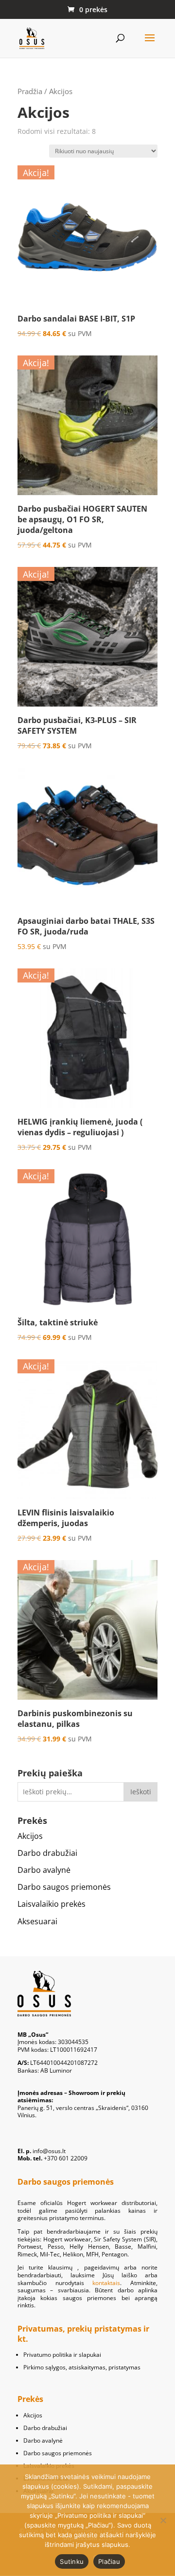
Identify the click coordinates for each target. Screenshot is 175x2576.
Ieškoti (141, 1792)
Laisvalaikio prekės (52, 1904)
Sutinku (72, 2561)
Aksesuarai (37, 1921)
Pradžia (30, 91)
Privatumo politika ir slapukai (62, 2355)
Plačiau (109, 2561)
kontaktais (106, 2283)
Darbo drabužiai (47, 1853)
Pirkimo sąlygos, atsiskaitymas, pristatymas (82, 2367)
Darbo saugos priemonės (64, 1887)
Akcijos (30, 1836)
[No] (163, 2520)
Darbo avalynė (44, 1870)
